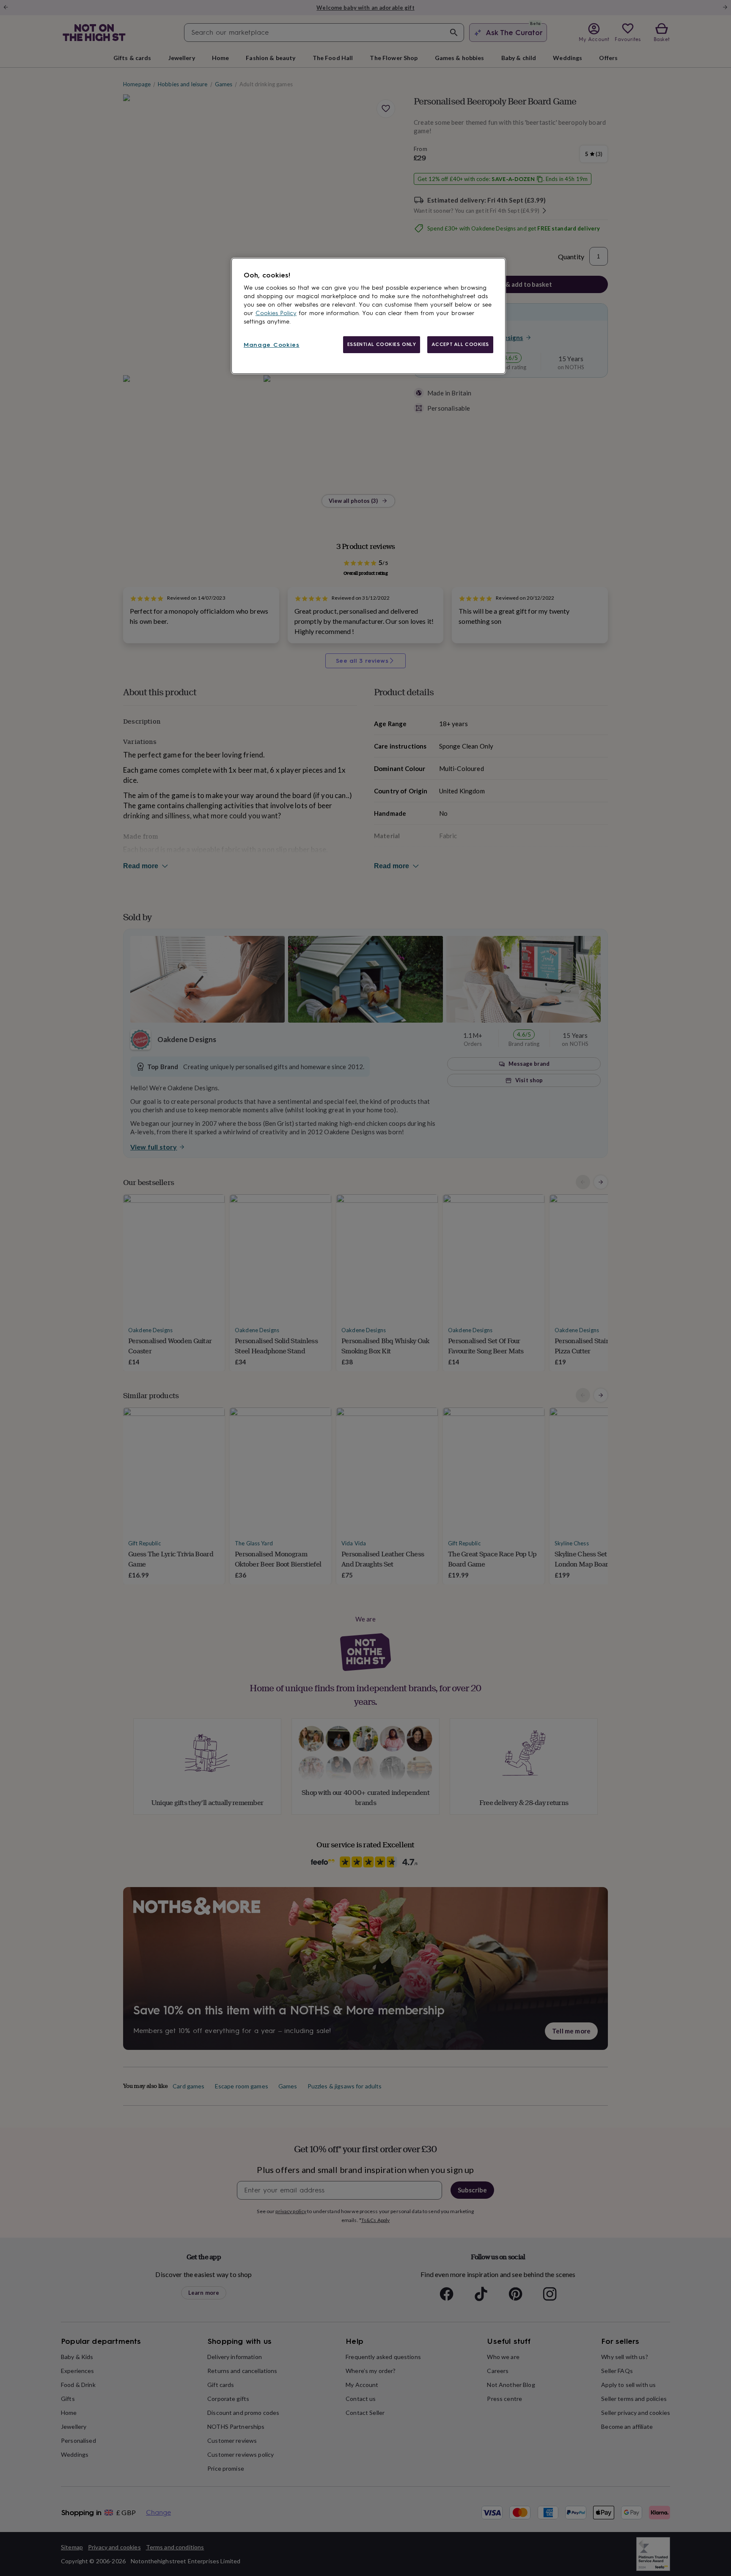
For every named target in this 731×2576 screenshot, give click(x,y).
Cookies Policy (276, 313)
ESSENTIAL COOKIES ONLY (382, 344)
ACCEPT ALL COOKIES (460, 344)
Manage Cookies (272, 345)
